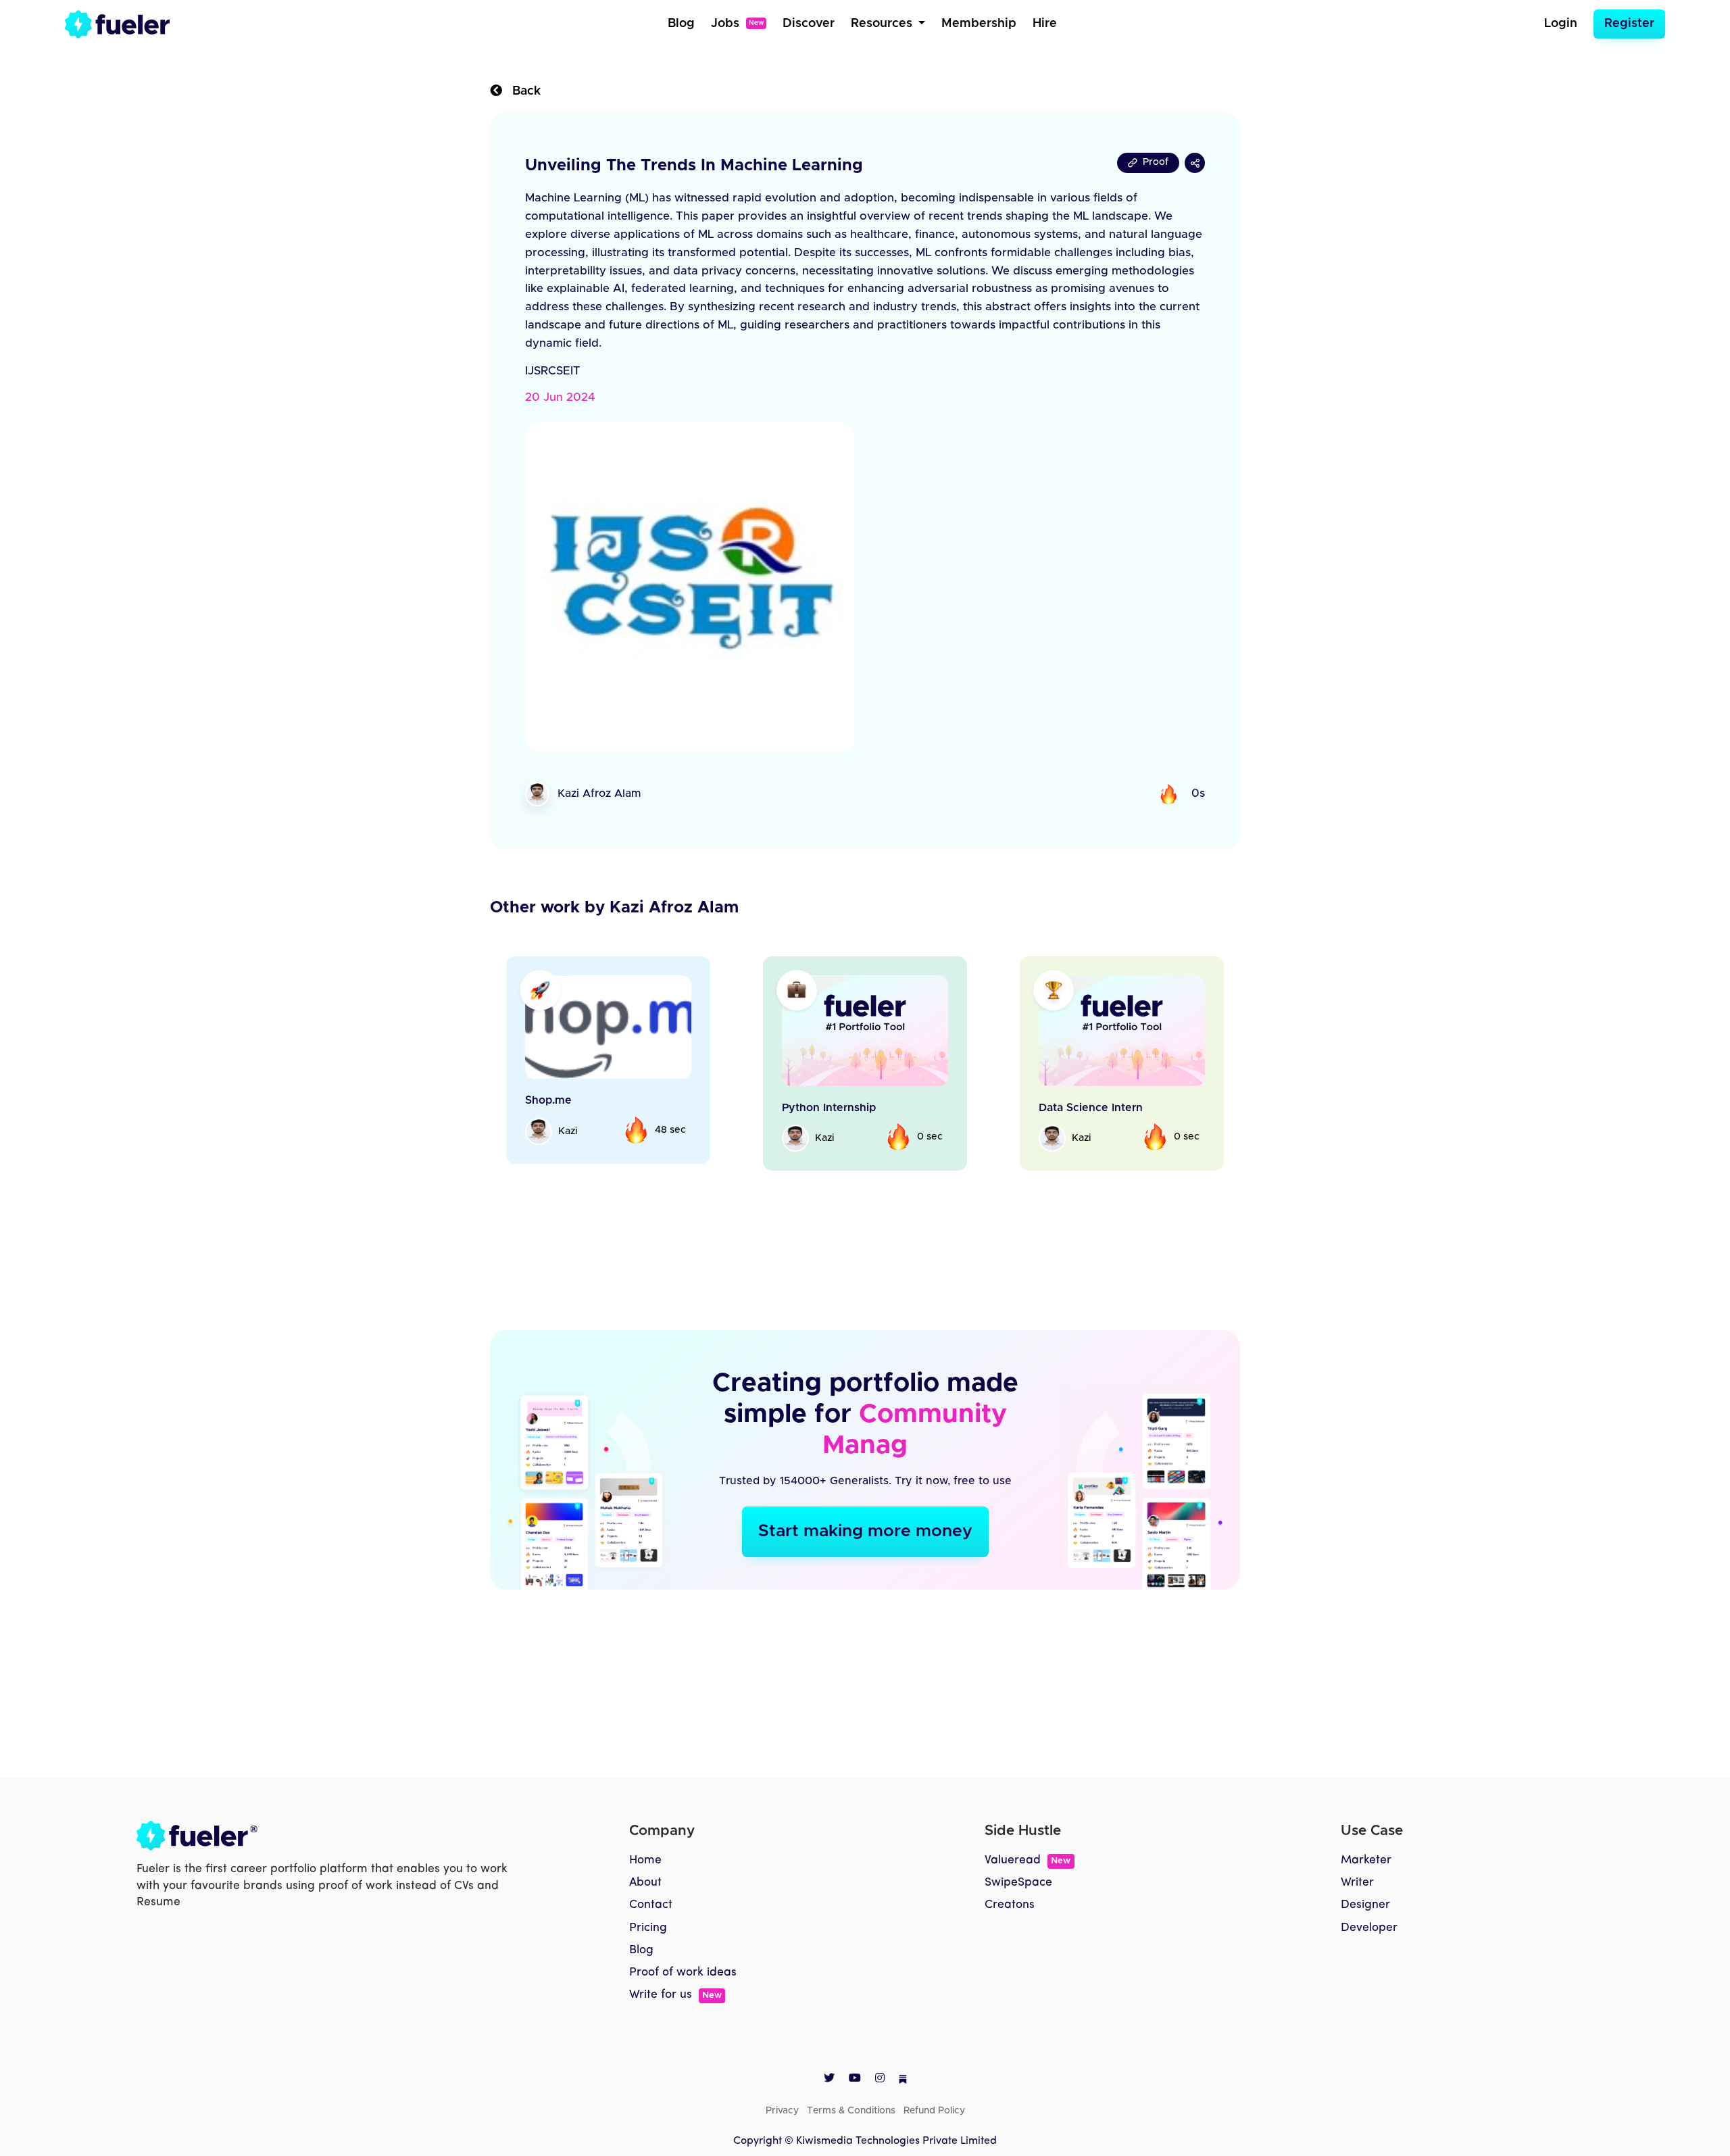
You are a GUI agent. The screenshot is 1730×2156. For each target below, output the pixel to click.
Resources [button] (883, 24)
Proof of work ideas (683, 1973)
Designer (1365, 1905)
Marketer (1366, 1860)
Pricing (648, 1928)
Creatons (1010, 1905)
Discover (809, 24)
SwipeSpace (1018, 1883)
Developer (1369, 1928)
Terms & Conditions (851, 2111)
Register (1629, 24)
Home (645, 1860)
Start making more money (865, 1531)
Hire (1045, 24)
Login (1561, 24)
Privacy (782, 2111)
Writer (1357, 1883)
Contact (651, 1905)
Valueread (1028, 1860)
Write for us (675, 1995)
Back (521, 91)
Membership (979, 24)
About (645, 1883)
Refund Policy (934, 2111)
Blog (681, 24)
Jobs (737, 24)
